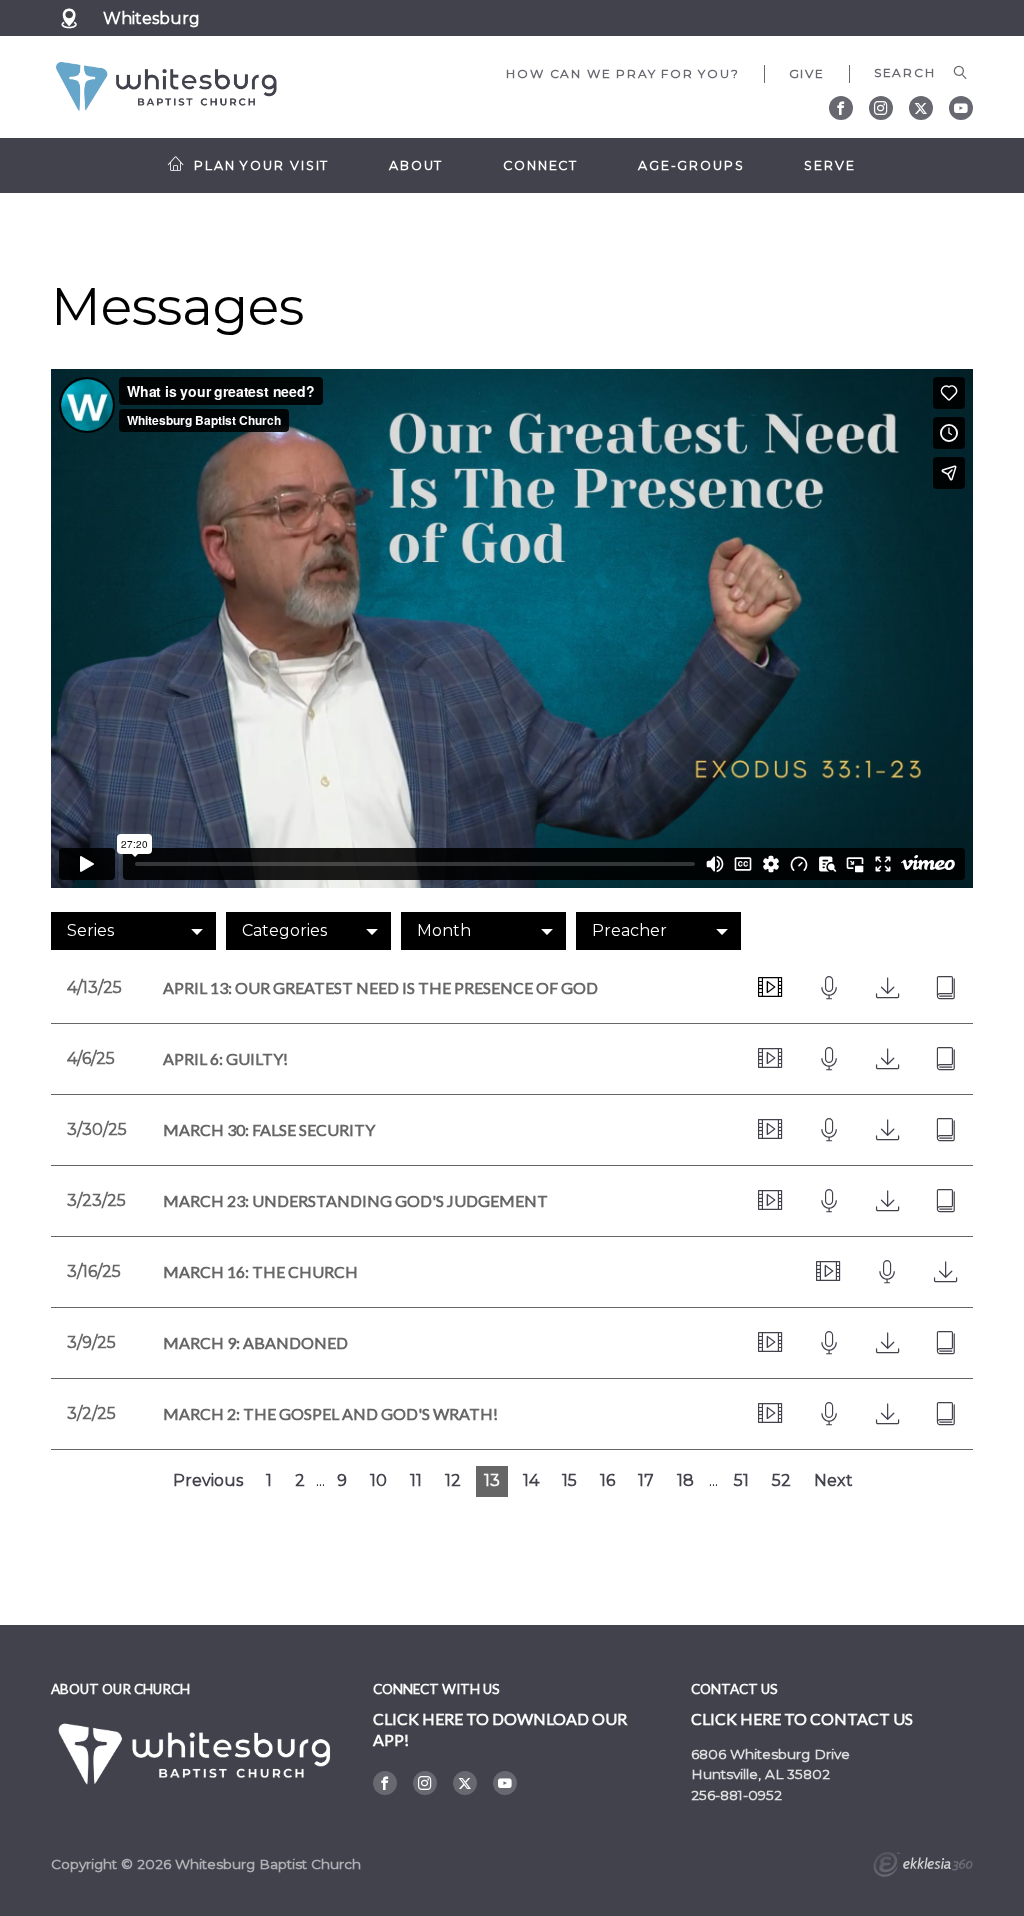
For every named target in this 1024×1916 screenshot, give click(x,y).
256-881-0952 (736, 1795)
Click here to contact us (802, 1718)
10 (378, 1480)
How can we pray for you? (622, 73)
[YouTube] (961, 108)
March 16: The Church (260, 1271)
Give (807, 73)
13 (492, 1480)
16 (607, 1480)
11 (416, 1480)
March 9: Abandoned (255, 1342)
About (416, 165)
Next (833, 1480)
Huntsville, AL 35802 (760, 1774)
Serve (829, 165)
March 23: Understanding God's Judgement (355, 1200)
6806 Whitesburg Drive (770, 1754)
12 (453, 1480)
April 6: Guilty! (225, 1058)
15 (569, 1480)
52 (781, 1480)
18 (685, 1480)
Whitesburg (151, 18)
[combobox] (133, 931)
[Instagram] (881, 108)
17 (646, 1480)
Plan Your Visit (261, 165)
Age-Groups (691, 165)
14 (531, 1480)
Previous (208, 1480)
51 (741, 1480)
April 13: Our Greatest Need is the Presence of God (380, 987)
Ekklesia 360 (923, 1867)
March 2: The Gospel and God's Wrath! (330, 1413)
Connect (540, 165)
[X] (921, 108)
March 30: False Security (269, 1129)
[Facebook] (841, 108)
